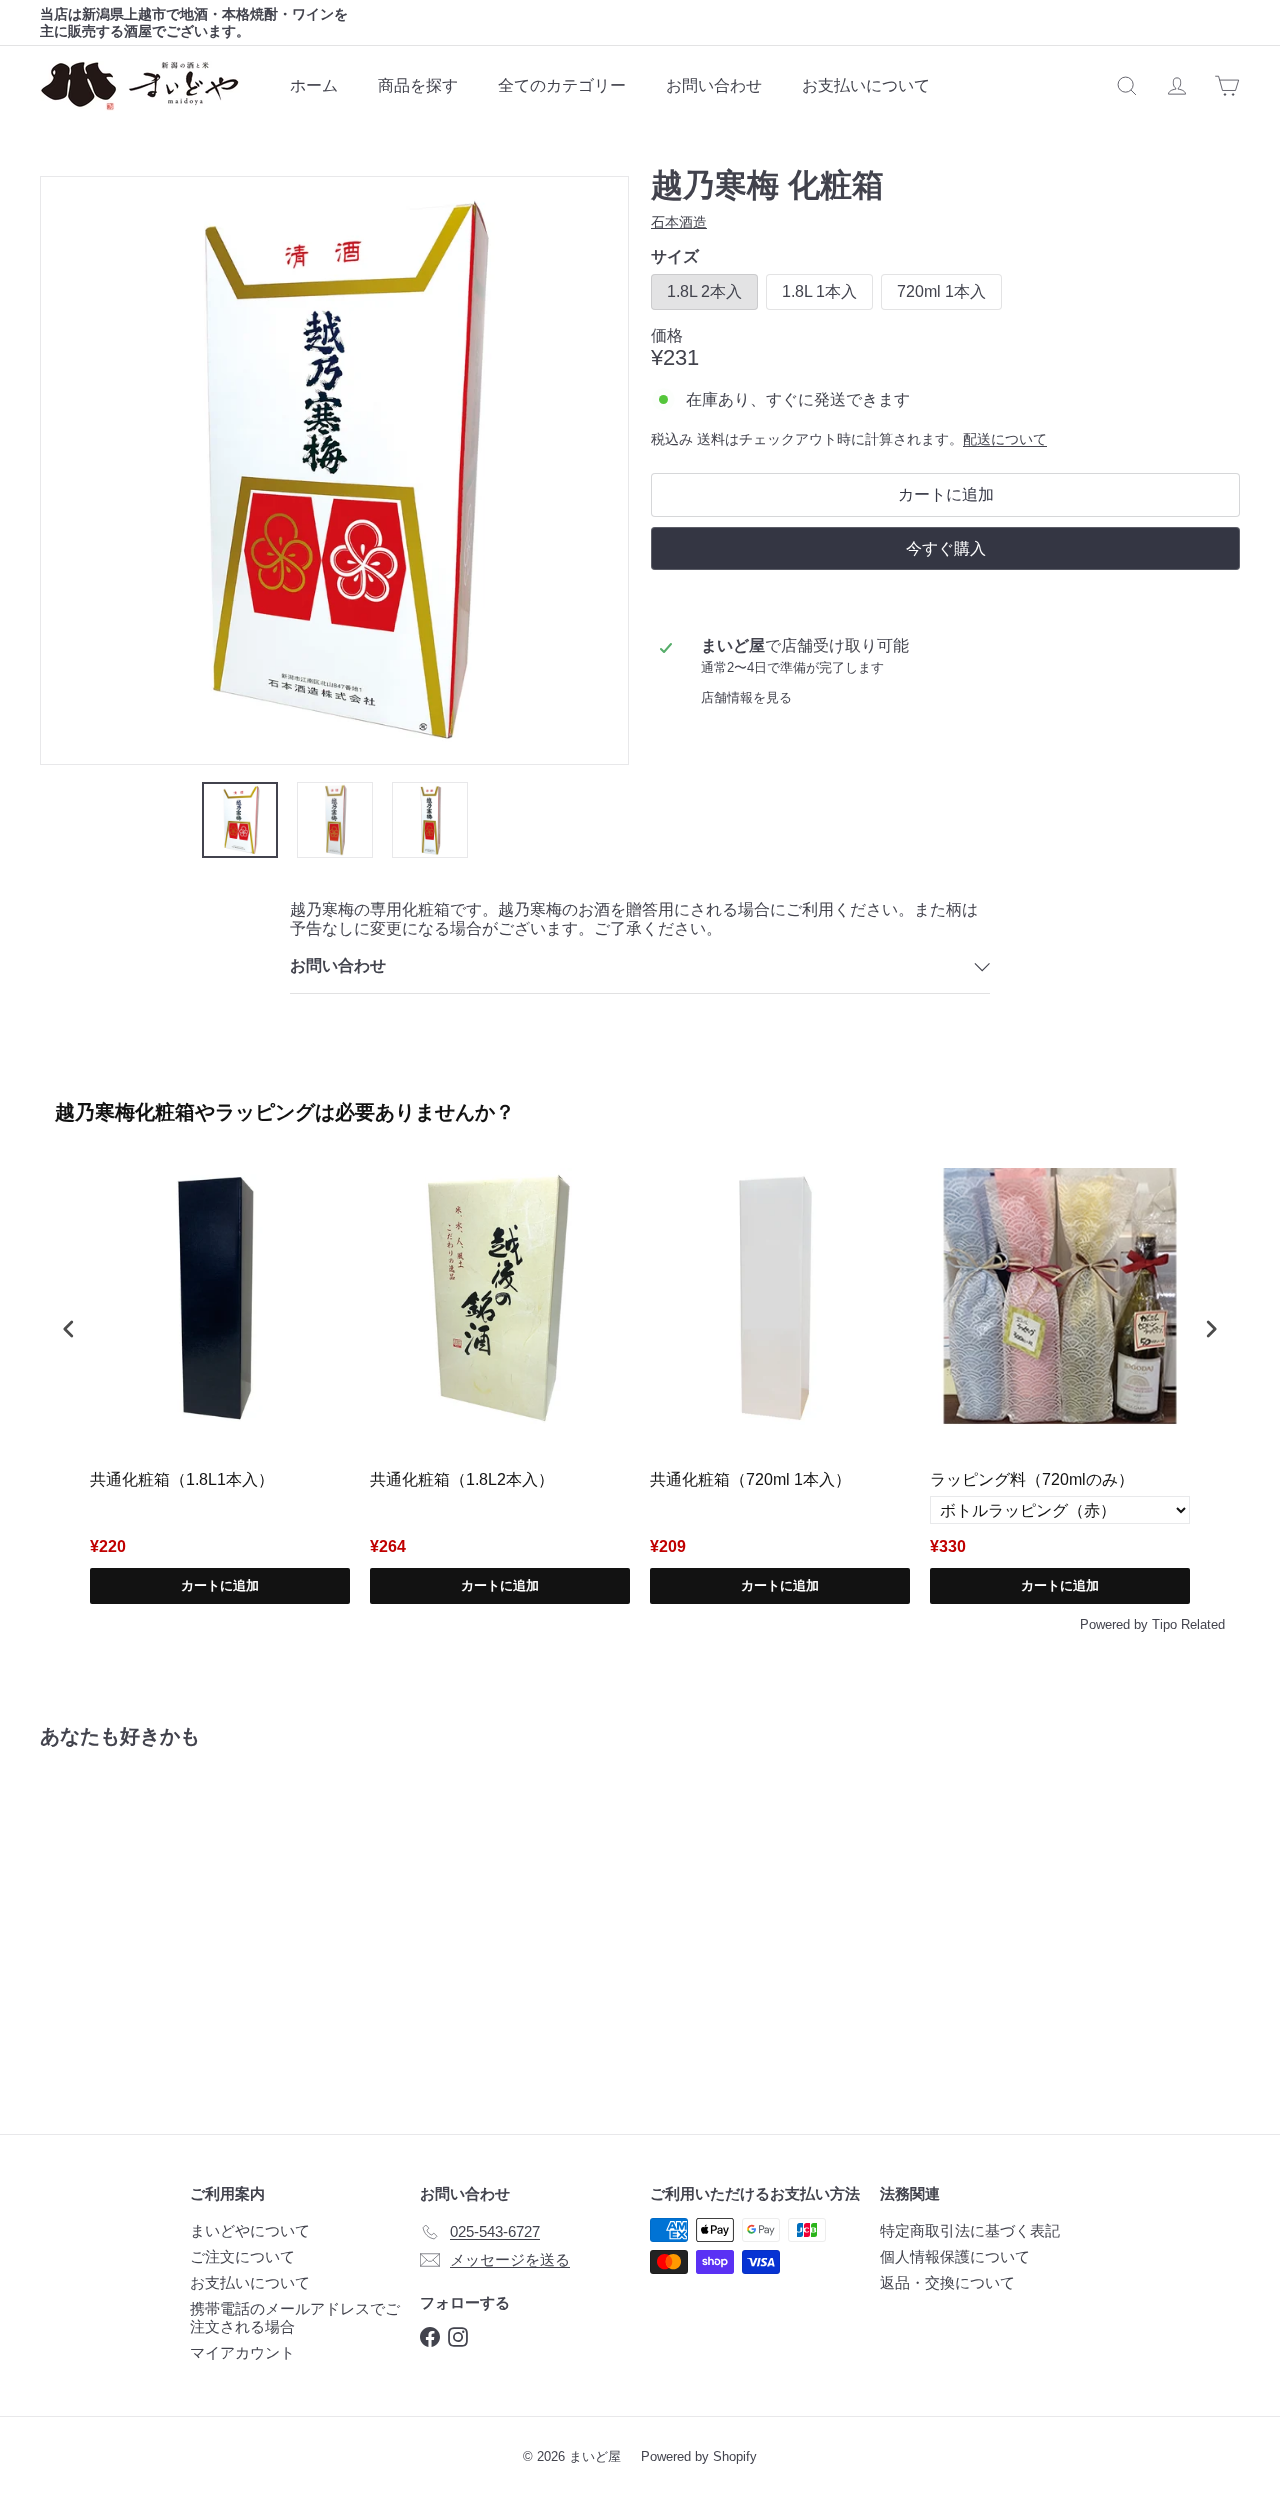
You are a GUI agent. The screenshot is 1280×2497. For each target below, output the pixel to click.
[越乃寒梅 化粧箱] (131, 1926)
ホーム (314, 85)
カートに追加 (220, 1585)
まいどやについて (250, 2230)
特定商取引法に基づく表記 (970, 2230)
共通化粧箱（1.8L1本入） (182, 1479)
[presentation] (69, 1329)
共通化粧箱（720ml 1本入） (750, 1479)
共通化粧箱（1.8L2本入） (462, 1479)
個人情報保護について (955, 2256)
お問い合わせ (714, 85)
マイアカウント (242, 2352)
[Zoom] (334, 470)
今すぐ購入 (946, 548)
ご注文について (242, 2256)
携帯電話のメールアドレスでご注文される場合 (295, 2317)
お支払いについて (866, 85)
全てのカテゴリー (562, 85)
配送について (1005, 439)
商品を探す (418, 85)
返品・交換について (947, 2282)
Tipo (1164, 1624)
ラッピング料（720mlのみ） (1032, 1479)
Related (1203, 1624)
